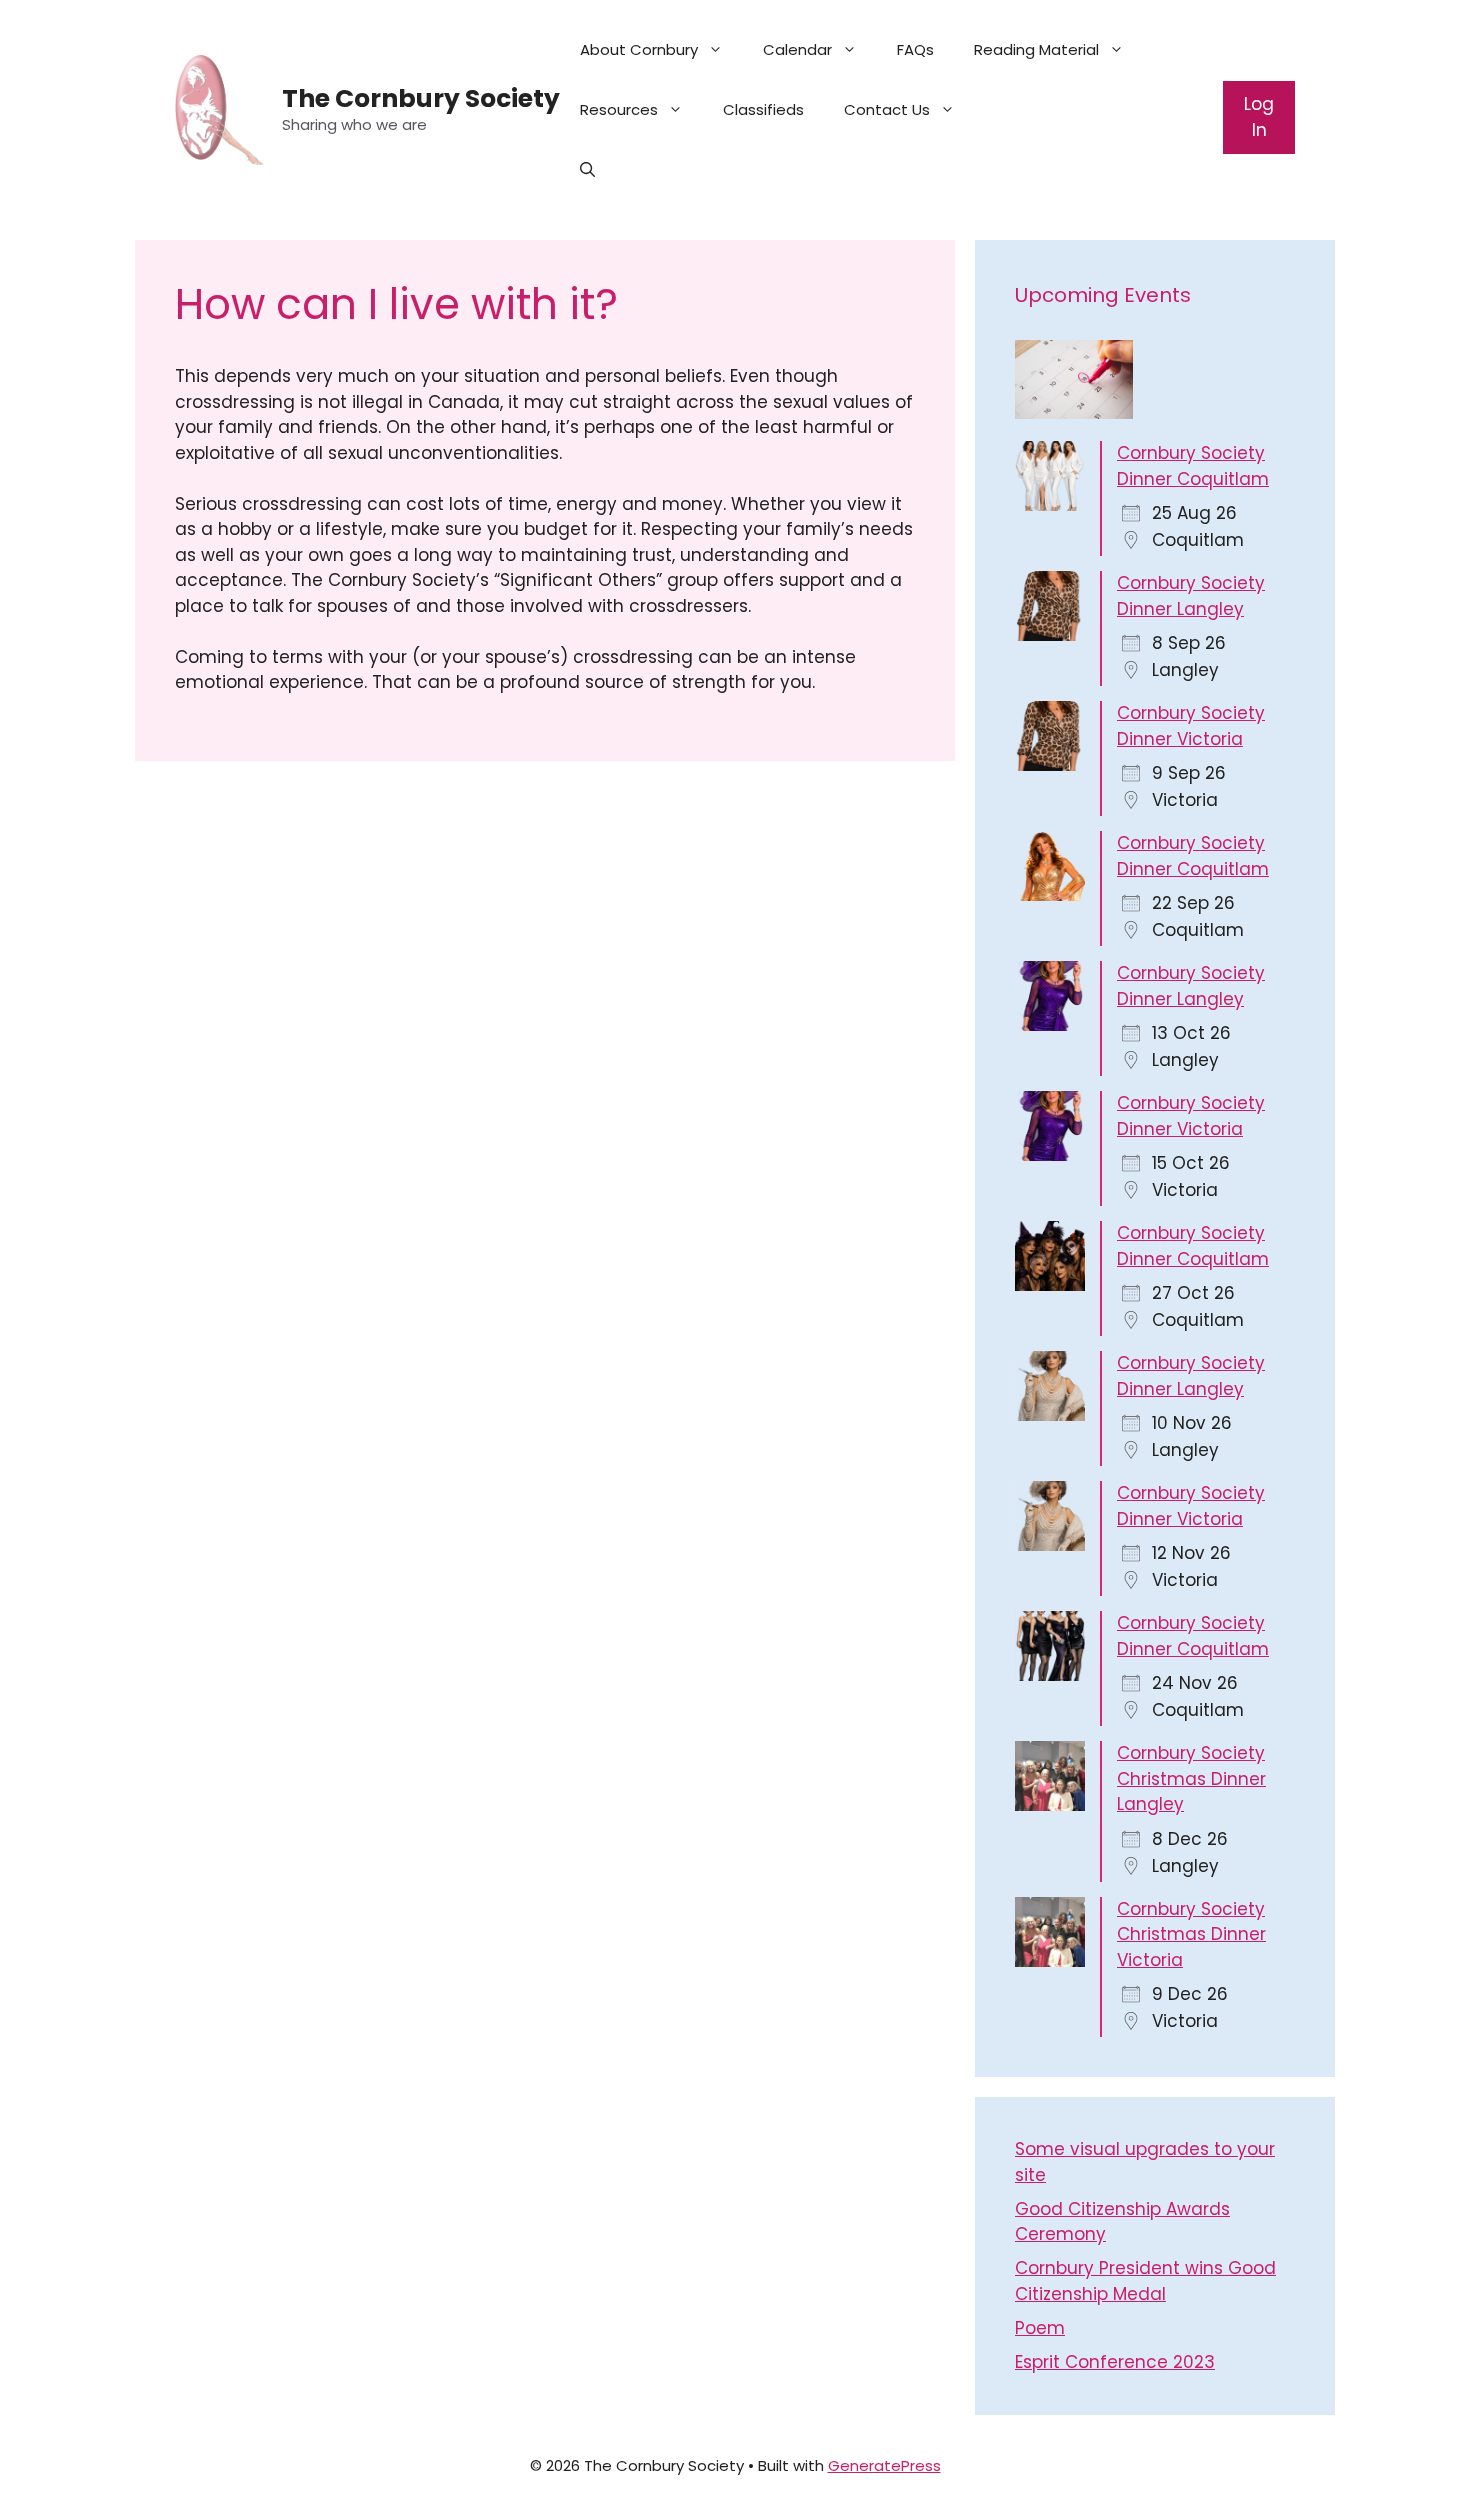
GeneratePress (884, 2465)
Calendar (797, 49)
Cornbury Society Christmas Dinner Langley (1191, 1778)
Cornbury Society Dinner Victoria (1191, 726)
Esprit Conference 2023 (1115, 2362)
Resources (619, 109)
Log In (1259, 117)
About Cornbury (639, 49)
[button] (587, 170)
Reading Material (1036, 49)
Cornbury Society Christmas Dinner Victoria (1191, 1934)
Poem (1040, 2328)
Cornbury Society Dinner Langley (1191, 596)
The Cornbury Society (421, 98)
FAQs (915, 49)
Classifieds (763, 109)
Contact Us (887, 109)
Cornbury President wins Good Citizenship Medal (1145, 2281)
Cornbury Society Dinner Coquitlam (1193, 466)
